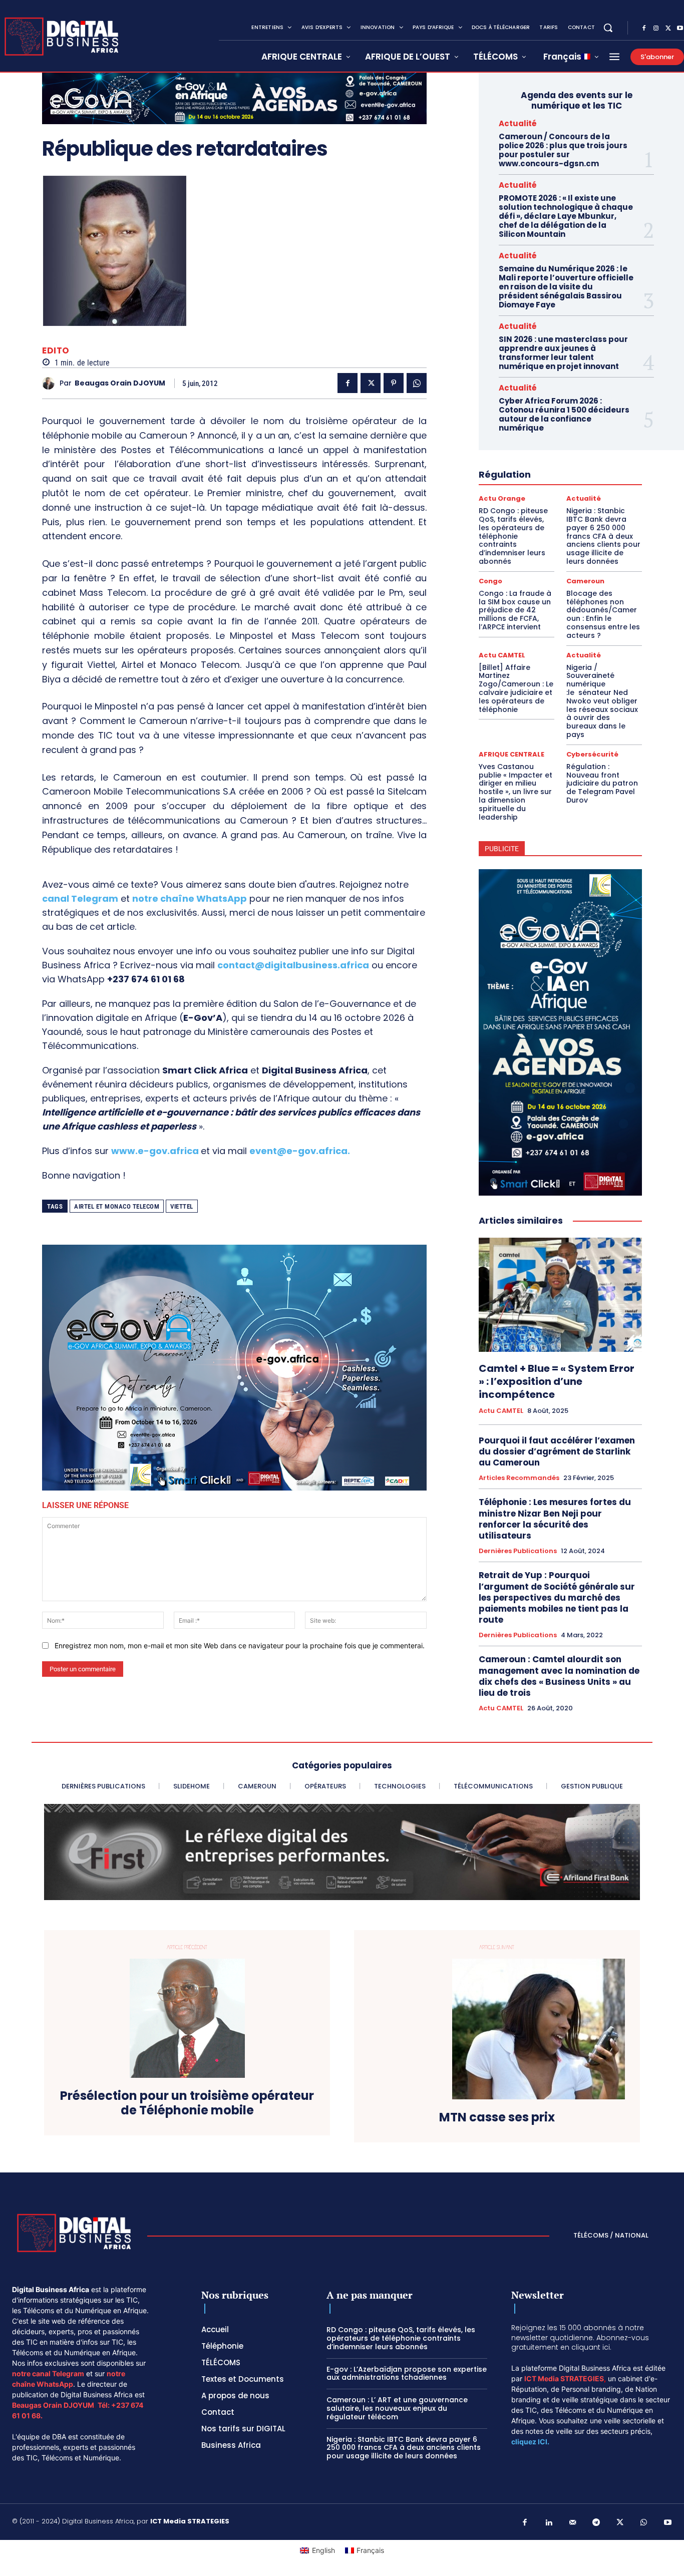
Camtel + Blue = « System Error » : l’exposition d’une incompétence (557, 1381)
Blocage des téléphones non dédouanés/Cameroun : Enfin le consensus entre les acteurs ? (603, 614)
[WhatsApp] (417, 383)
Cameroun (585, 581)
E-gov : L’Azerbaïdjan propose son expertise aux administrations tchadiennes (407, 2373)
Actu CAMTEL (502, 655)
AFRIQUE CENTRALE (511, 754)
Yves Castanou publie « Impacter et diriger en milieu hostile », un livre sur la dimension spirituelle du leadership (516, 792)
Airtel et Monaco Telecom (117, 1206)
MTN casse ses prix (497, 2118)
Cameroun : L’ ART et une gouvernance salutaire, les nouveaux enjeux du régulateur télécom (397, 2408)
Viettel (182, 1206)
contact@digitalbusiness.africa (293, 965)
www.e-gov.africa (155, 1151)
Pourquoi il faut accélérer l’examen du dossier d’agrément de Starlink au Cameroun (557, 1451)
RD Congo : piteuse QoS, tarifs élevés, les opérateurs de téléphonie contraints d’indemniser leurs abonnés (513, 536)
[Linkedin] (549, 2523)
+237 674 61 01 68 (146, 979)
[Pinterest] (394, 383)
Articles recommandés (519, 1478)
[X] (668, 29)
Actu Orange (502, 498)
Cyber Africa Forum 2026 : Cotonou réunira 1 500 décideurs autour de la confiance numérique (564, 414)
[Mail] (573, 2523)
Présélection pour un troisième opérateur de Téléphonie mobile (187, 2103)
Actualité (518, 123)
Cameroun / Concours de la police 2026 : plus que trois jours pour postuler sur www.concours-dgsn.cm (563, 150)
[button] (608, 28)
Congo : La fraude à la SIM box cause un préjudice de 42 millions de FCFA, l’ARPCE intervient (515, 610)
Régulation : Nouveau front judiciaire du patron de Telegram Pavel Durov (602, 783)
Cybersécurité (592, 754)
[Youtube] (668, 2523)
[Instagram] (656, 29)
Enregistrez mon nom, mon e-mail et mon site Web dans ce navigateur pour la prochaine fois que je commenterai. (240, 1645)
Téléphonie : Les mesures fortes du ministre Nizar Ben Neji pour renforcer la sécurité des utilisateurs (555, 1519)
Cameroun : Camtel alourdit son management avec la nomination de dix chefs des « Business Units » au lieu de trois (559, 1676)
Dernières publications (518, 1551)
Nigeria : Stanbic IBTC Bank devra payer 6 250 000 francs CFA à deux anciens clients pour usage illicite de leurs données (603, 536)
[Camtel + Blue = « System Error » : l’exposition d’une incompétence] (560, 1295)
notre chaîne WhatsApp (190, 898)
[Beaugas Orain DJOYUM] (51, 383)
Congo (490, 581)
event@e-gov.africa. (300, 1151)
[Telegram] (596, 2523)
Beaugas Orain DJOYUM (120, 383)
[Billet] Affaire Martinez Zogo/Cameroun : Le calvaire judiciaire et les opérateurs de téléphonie (516, 688)
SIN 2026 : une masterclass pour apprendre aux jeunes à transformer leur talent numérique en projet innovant (563, 353)
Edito (56, 351)
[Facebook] (644, 29)
